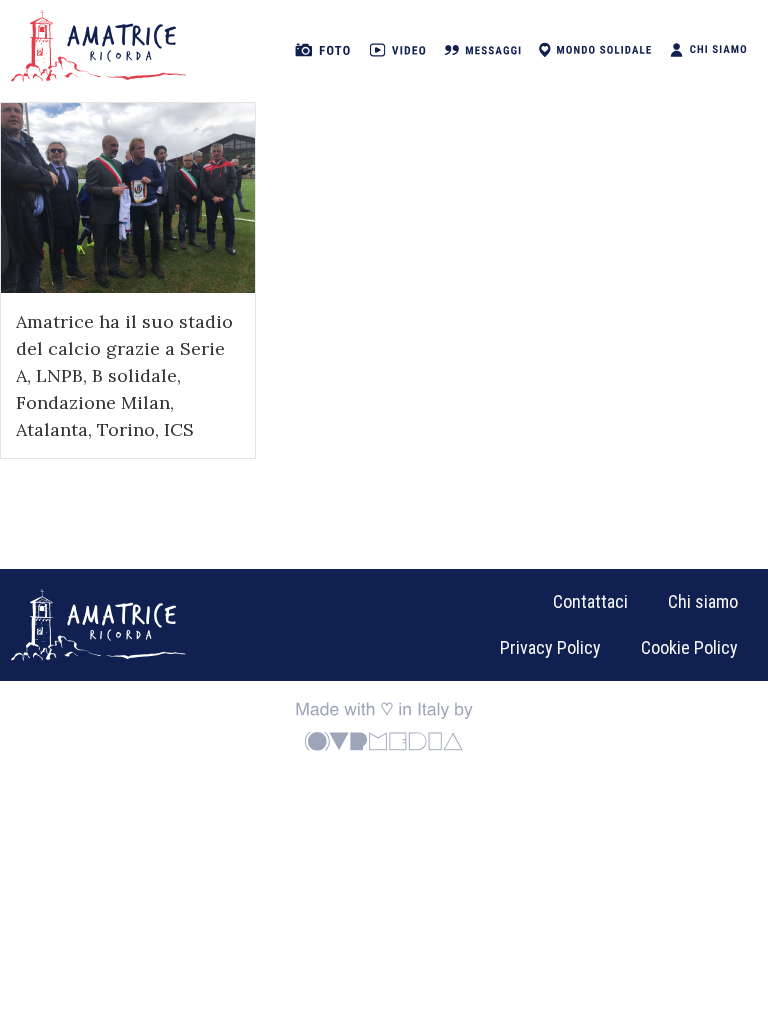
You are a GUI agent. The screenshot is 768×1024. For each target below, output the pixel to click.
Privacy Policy (550, 647)
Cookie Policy (689, 647)
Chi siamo (703, 601)
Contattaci (590, 601)
